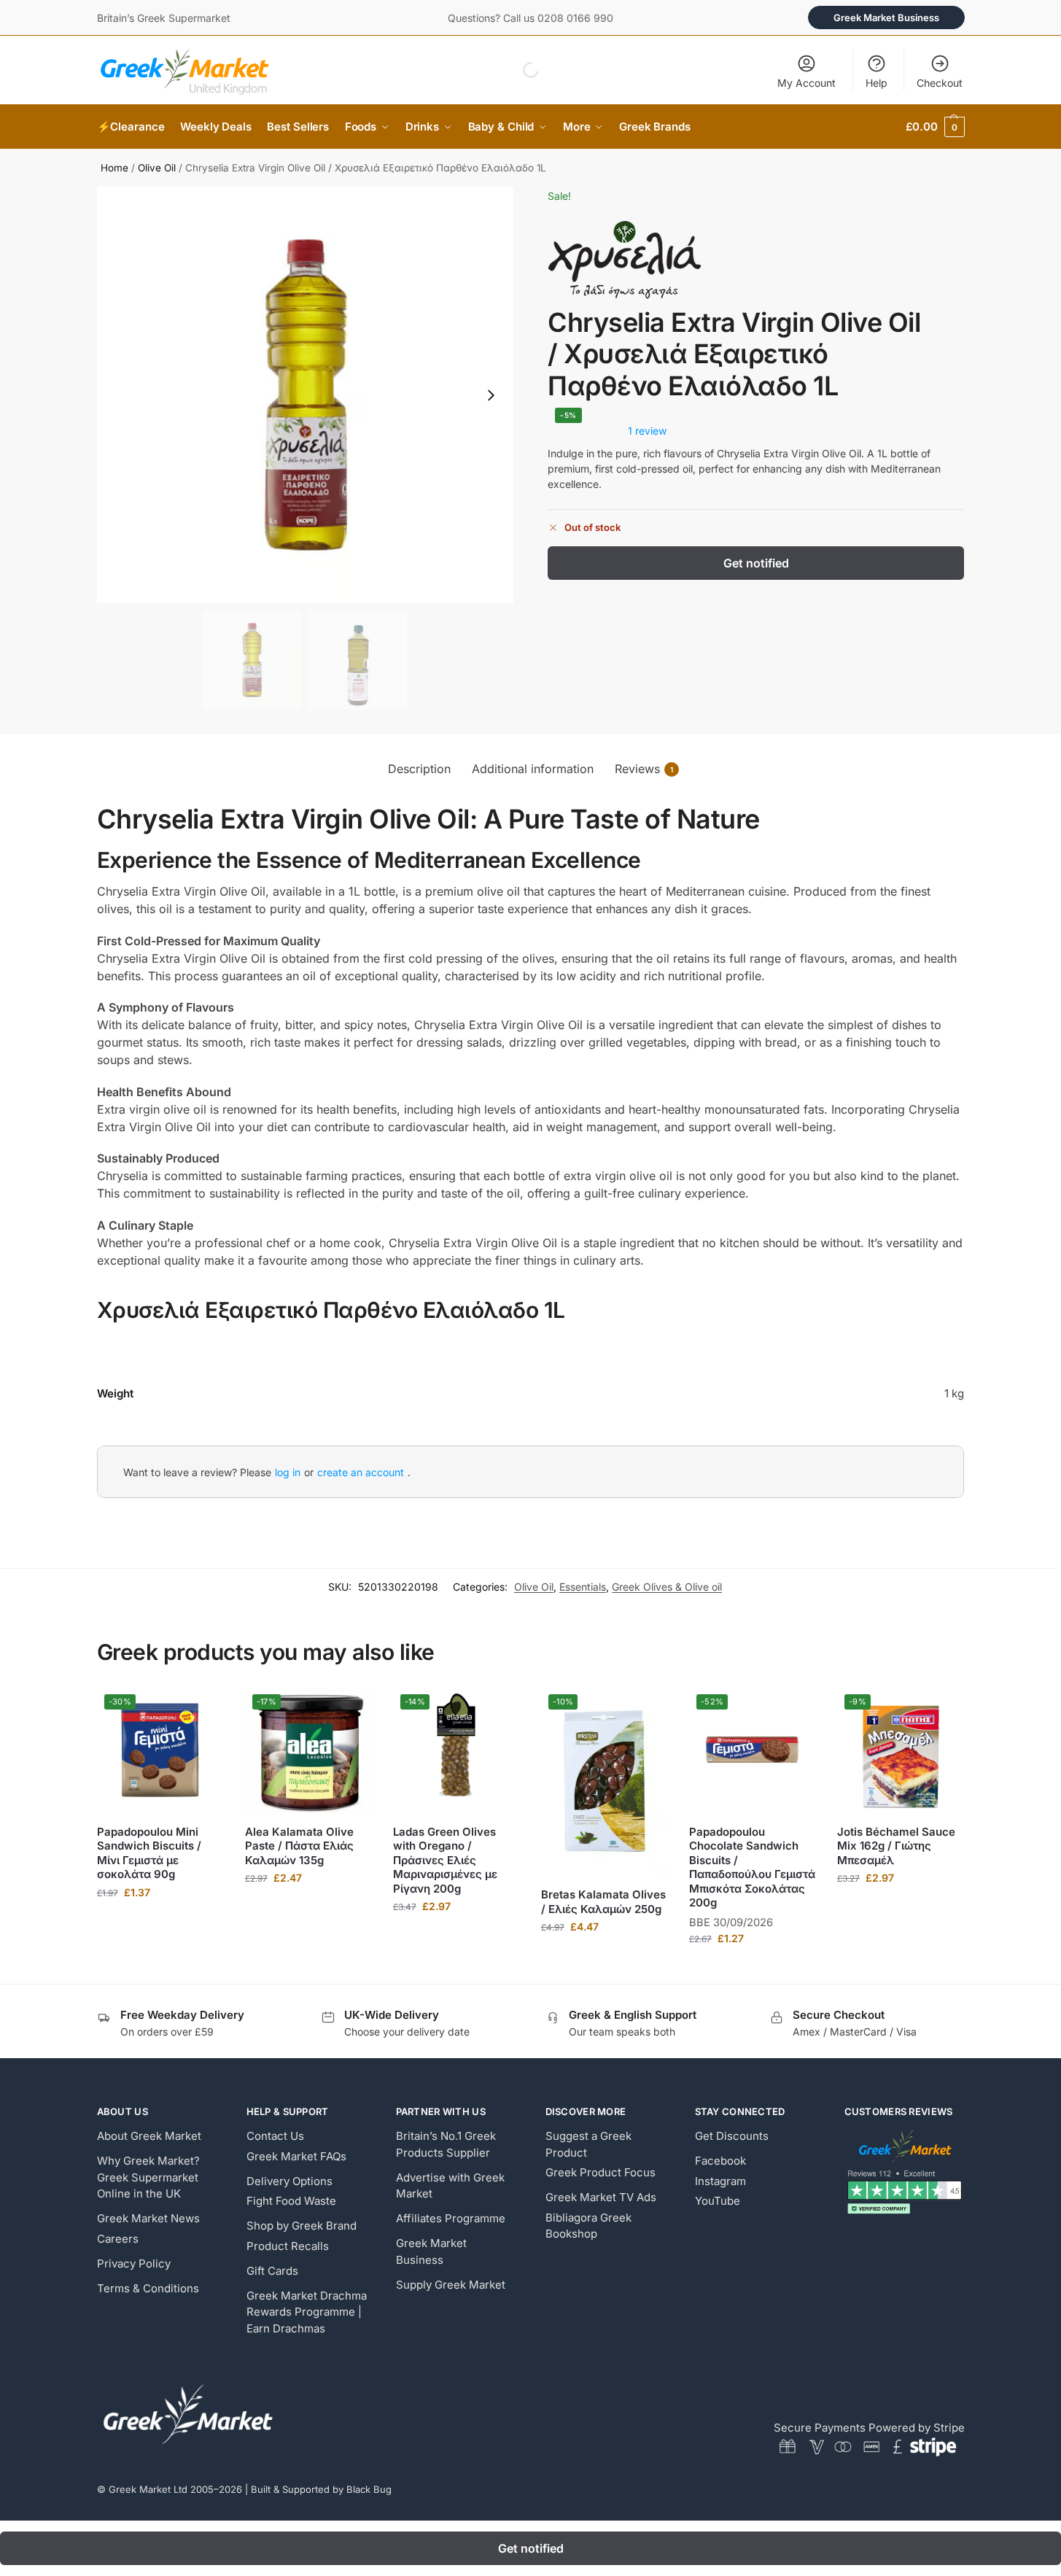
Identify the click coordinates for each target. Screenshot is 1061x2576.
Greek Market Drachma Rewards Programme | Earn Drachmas (307, 2312)
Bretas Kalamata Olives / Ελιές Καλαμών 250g (603, 1902)
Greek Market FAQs (296, 2156)
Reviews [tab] (644, 769)
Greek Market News (148, 2218)
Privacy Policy (134, 2263)
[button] (935, 127)
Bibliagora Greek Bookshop (588, 2226)
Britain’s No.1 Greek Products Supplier (446, 2144)
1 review (647, 431)
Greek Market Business (886, 18)
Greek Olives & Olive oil (667, 1587)
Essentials (583, 1587)
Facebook (720, 2161)
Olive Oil (157, 168)
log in (288, 1472)
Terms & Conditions (148, 2288)
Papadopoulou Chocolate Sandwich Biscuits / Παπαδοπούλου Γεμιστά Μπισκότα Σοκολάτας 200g (752, 1867)
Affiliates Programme (451, 2218)
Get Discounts (732, 2136)
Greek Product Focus (601, 2172)
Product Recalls (288, 2246)
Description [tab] (419, 769)
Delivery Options (289, 2181)
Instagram (720, 2181)
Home (114, 168)
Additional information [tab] (533, 769)
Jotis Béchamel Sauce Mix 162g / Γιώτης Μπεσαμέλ (896, 1846)
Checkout (940, 83)
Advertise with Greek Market (450, 2186)
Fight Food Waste (291, 2201)
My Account (807, 83)
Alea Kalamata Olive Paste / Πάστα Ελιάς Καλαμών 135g (299, 1846)
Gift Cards (272, 2271)
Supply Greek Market (451, 2285)
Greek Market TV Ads (601, 2197)
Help (877, 83)
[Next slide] (491, 395)
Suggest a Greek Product (588, 2144)
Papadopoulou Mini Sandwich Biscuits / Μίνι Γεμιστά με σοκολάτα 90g (149, 1853)
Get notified (756, 563)
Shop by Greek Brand (302, 2226)
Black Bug (369, 2489)
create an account (361, 1472)
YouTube (718, 2201)
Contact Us (275, 2136)
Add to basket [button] (160, 1923)
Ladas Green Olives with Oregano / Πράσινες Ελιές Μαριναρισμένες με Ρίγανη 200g (445, 1860)
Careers (118, 2239)
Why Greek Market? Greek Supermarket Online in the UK (148, 2177)
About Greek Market (149, 2136)
